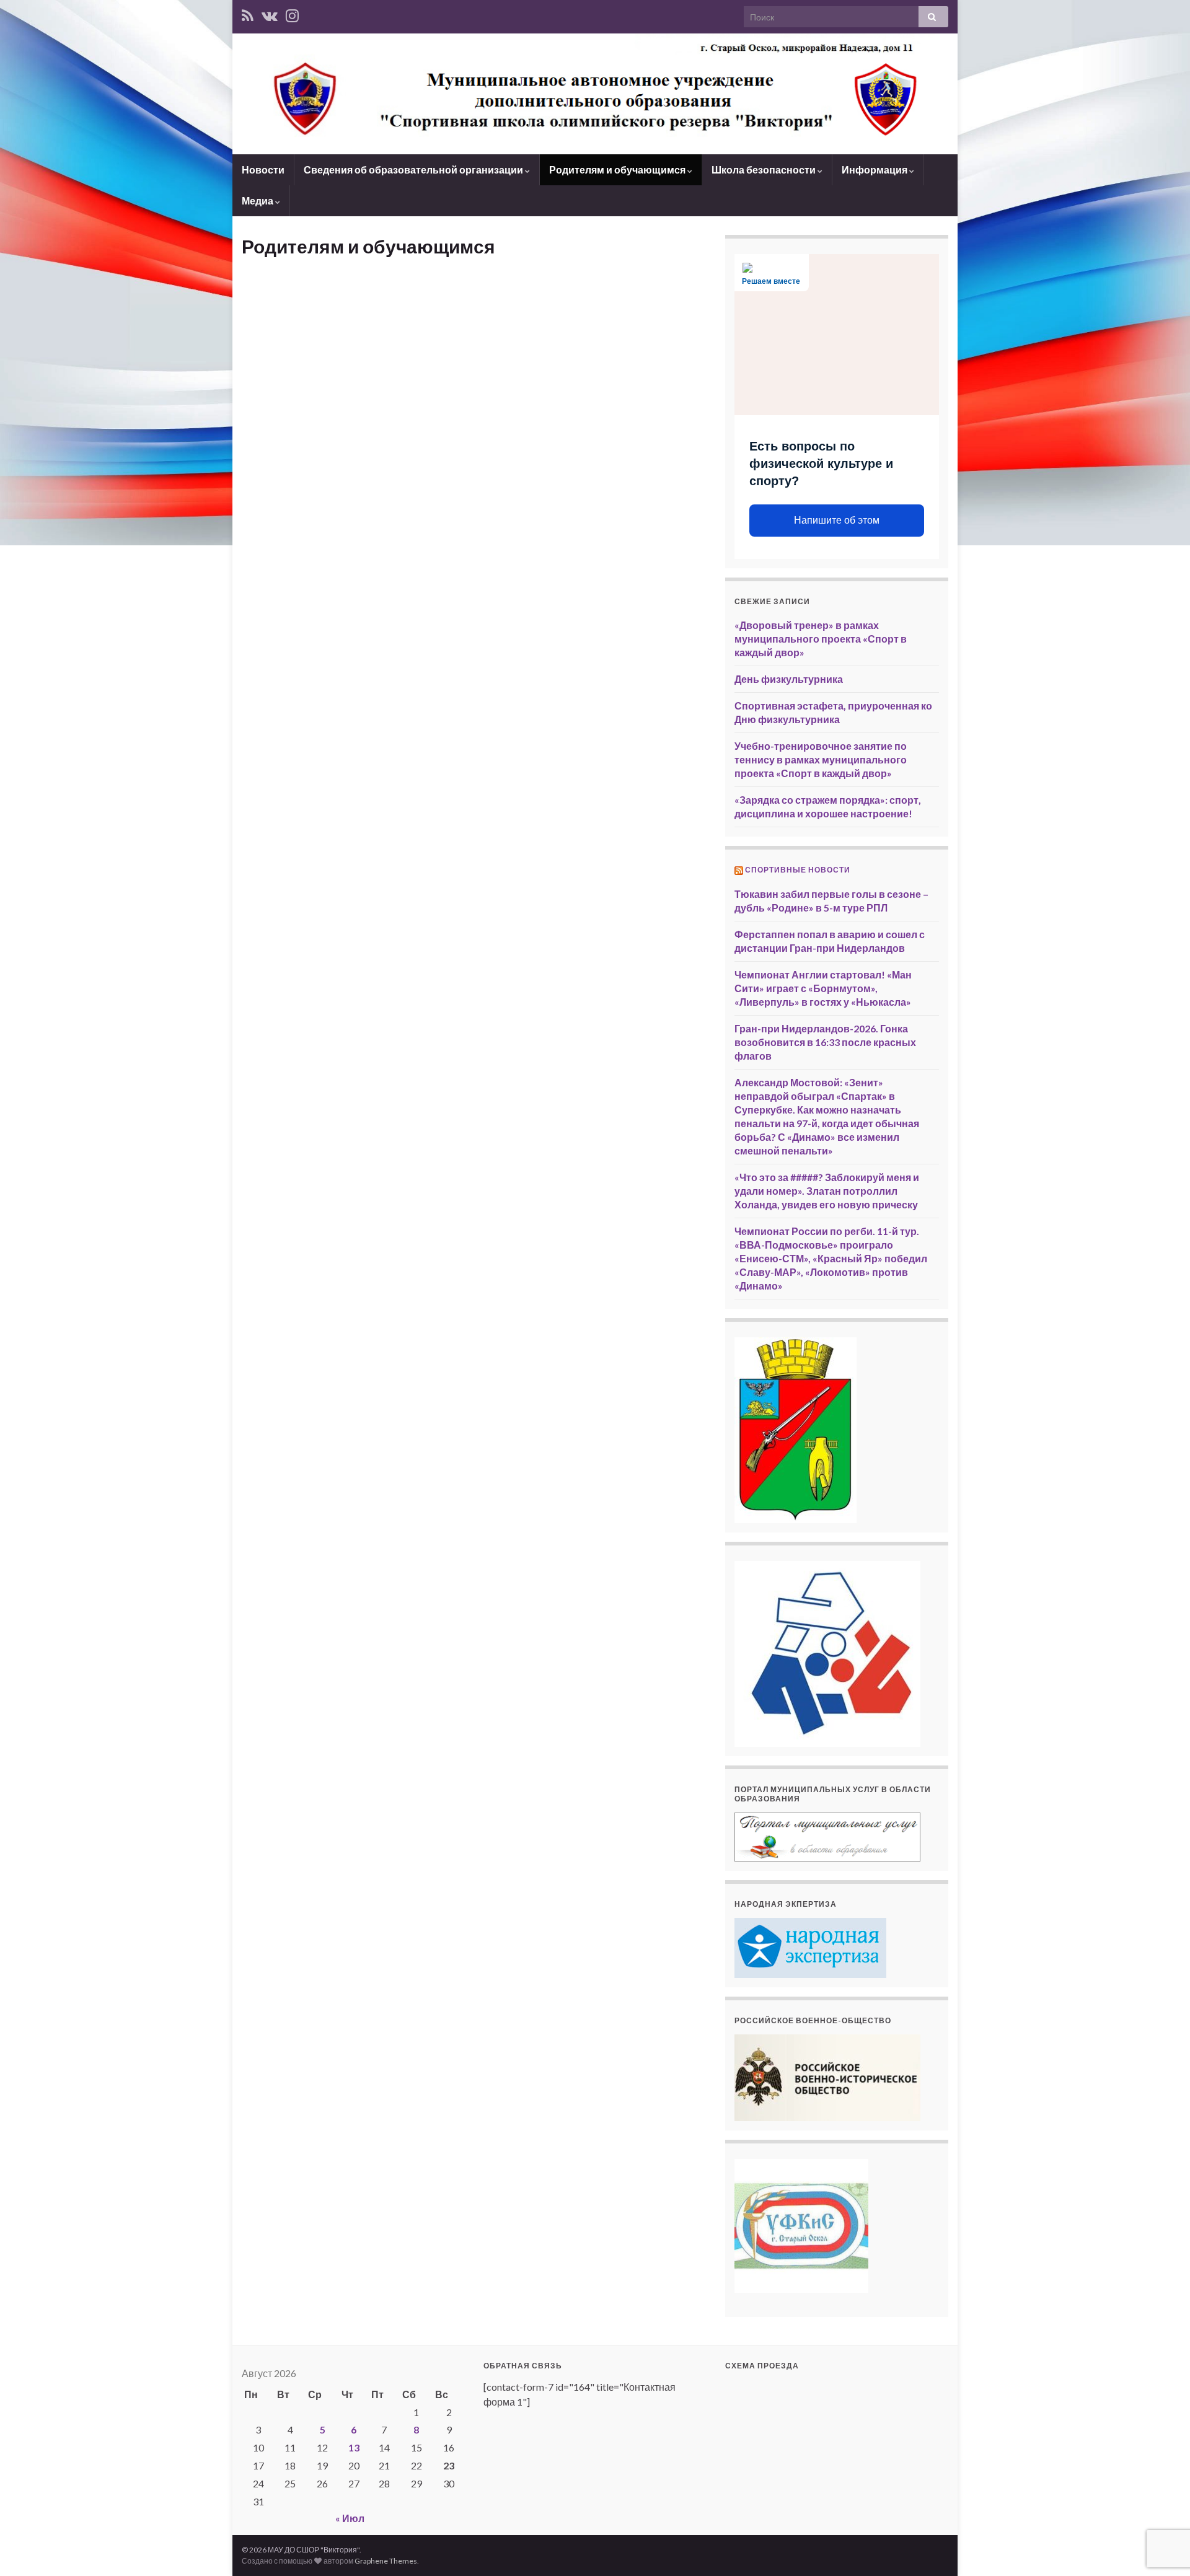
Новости (263, 169)
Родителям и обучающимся (618, 169)
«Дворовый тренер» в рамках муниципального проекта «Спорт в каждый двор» (821, 639)
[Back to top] (1162, 2548)
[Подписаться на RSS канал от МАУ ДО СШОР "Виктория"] (248, 13)
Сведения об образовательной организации (414, 169)
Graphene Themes (386, 2561)
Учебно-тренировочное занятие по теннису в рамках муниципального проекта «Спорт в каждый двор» (821, 759)
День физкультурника (789, 679)
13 (354, 2447)
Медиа (258, 200)
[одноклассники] (292, 13)
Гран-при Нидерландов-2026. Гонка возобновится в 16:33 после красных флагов (825, 1042)
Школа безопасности (765, 169)
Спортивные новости (798, 870)
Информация (875, 169)
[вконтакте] (270, 13)
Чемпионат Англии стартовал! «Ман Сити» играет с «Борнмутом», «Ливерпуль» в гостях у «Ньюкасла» (823, 988)
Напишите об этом (837, 520)
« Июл (350, 2518)
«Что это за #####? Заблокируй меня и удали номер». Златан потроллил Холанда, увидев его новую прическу (827, 1191)
